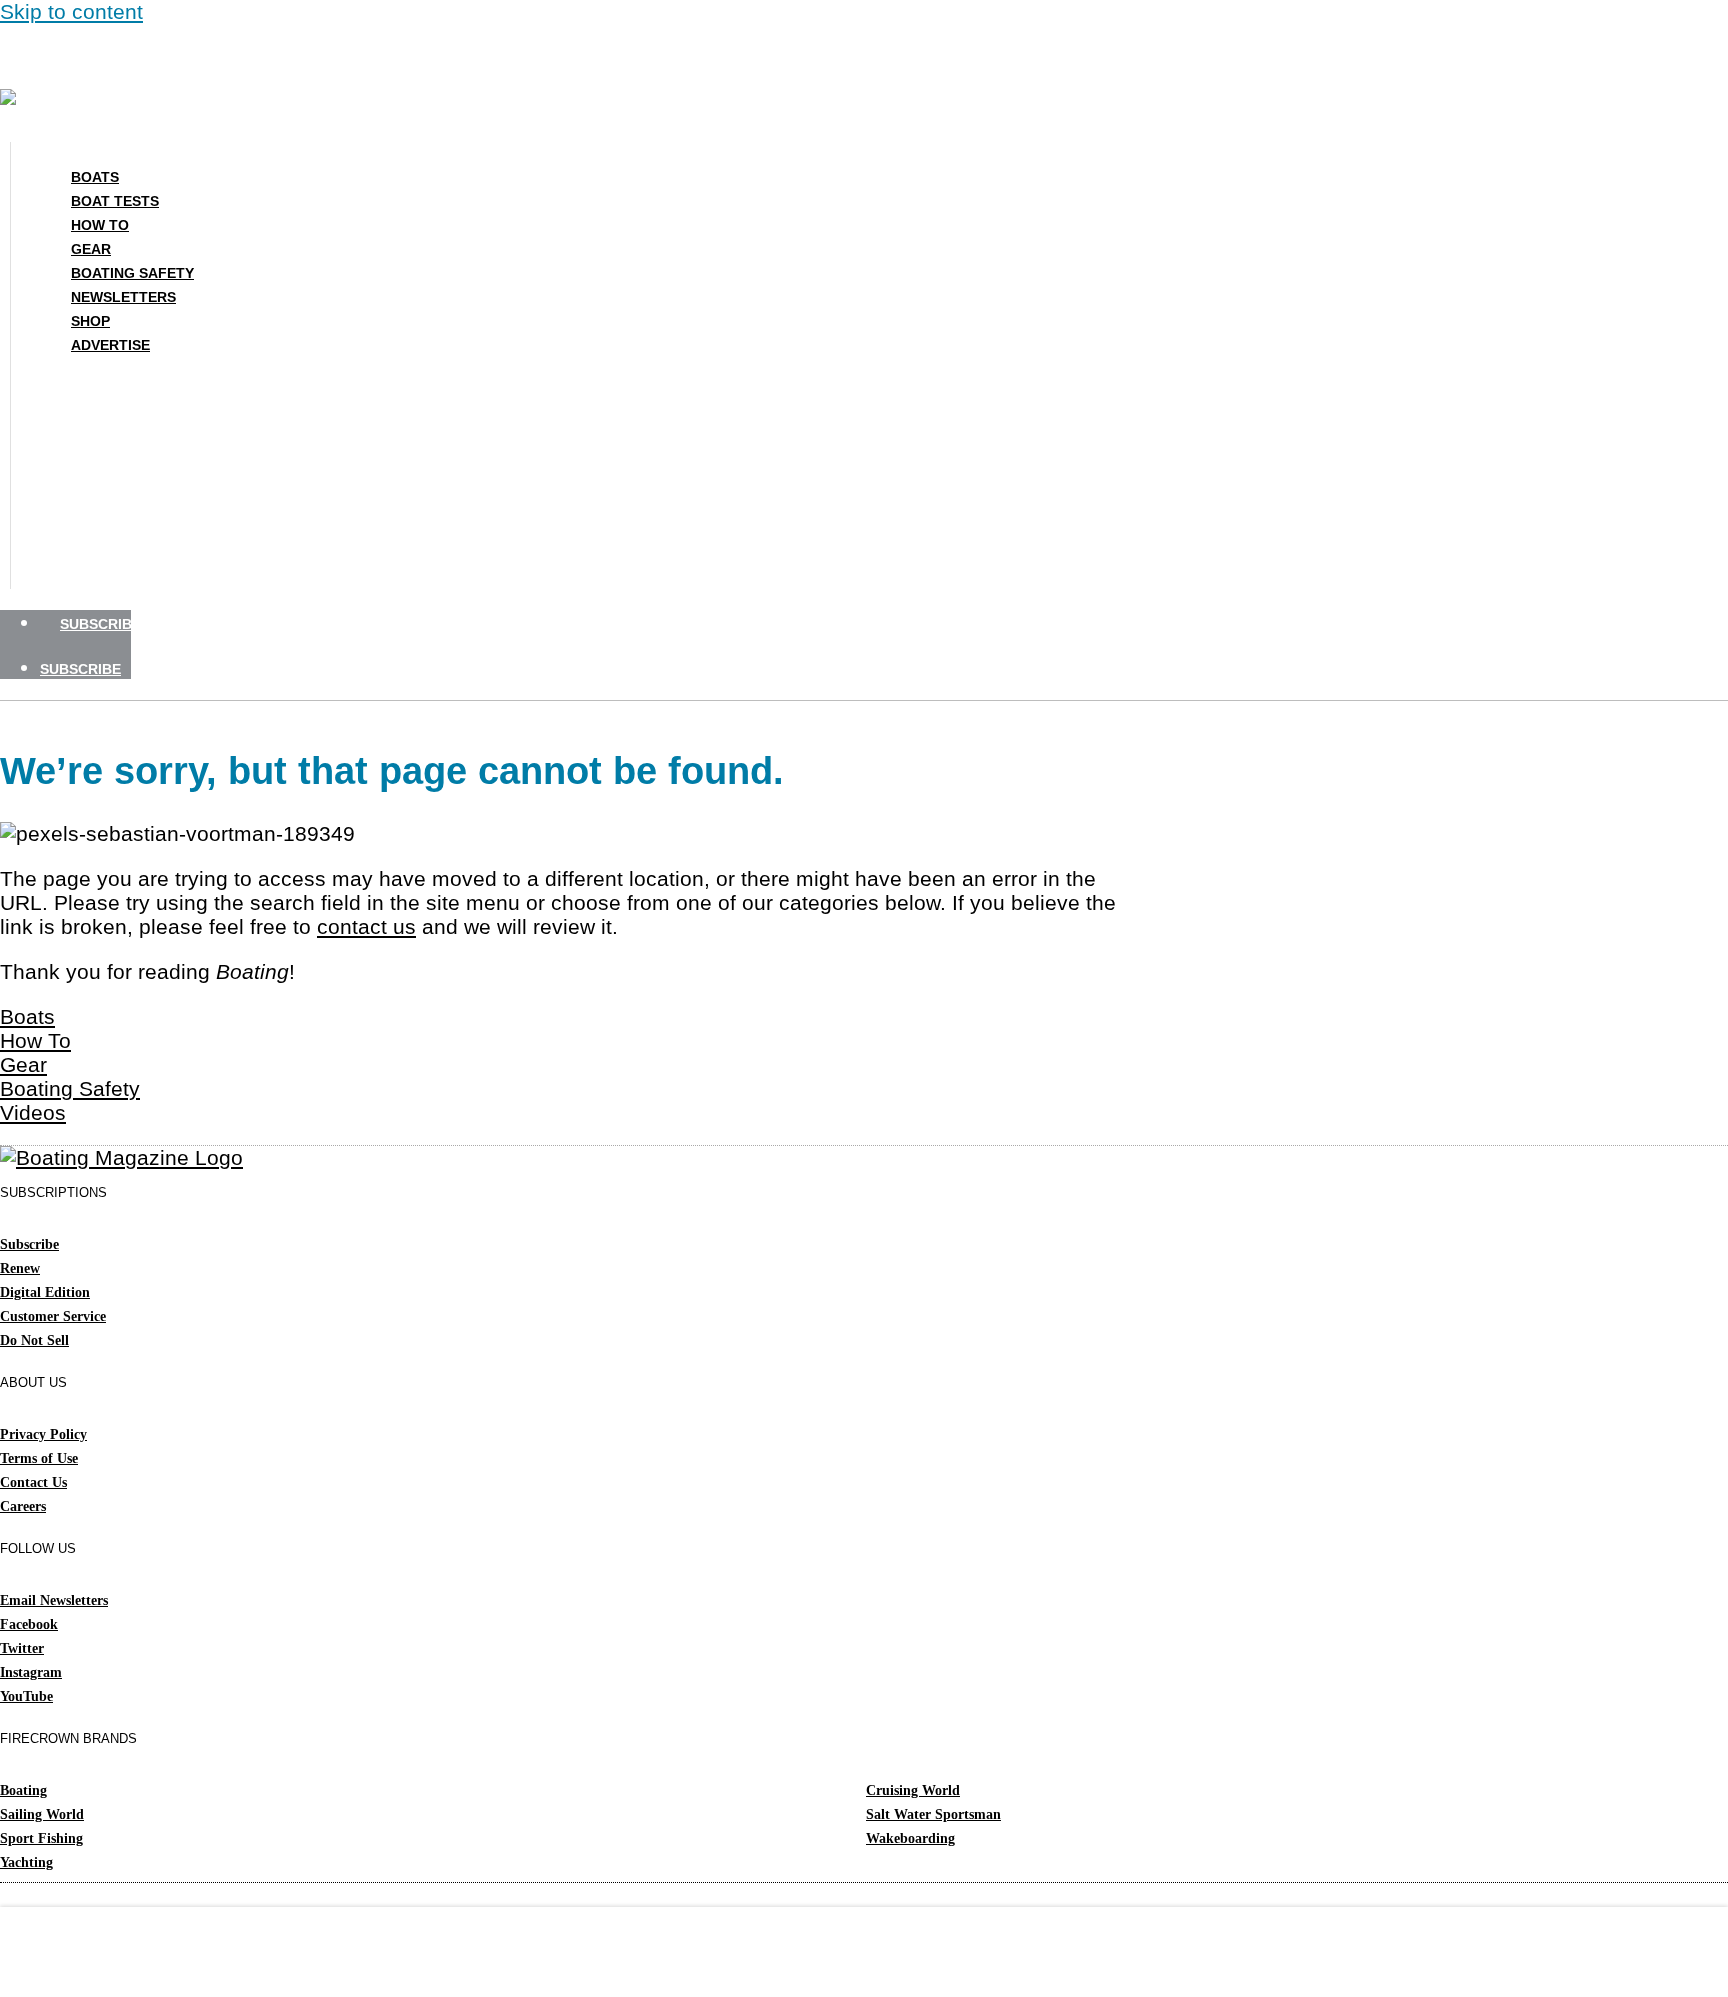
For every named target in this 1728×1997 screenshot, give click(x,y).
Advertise (110, 345)
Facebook (29, 1624)
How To (100, 225)
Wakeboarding (910, 1838)
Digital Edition (45, 1292)
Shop (90, 321)
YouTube (26, 1696)
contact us (366, 926)
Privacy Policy (43, 1434)
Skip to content (71, 11)
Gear (91, 249)
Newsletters (123, 297)
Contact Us (33, 1482)
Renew (20, 1268)
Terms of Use (39, 1458)
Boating (23, 1790)
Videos (33, 1112)
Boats (95, 177)
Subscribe (29, 1244)
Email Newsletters (54, 1600)
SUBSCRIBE (100, 624)
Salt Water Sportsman (933, 1814)
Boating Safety (132, 273)
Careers (23, 1506)
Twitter (22, 1648)
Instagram (31, 1672)
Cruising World (913, 1790)
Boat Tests (115, 201)
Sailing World (42, 1814)
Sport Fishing (41, 1838)
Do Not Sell (34, 1340)
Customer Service (53, 1316)
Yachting (26, 1862)
